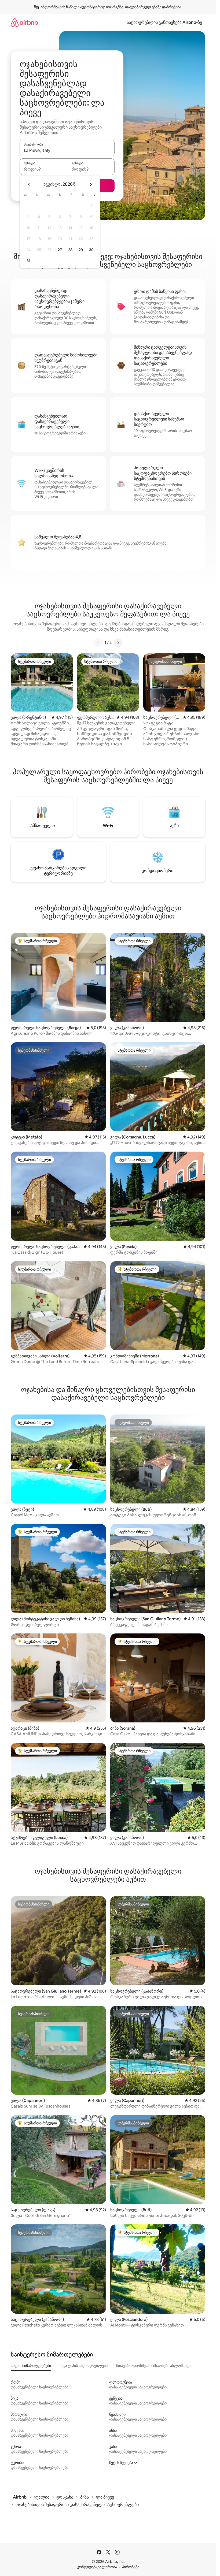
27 (60, 250)
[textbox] (43, 169)
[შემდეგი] (118, 643)
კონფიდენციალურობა (97, 2567)
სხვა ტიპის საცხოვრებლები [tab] (84, 2366)
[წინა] (98, 643)
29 (81, 250)
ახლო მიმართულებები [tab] (31, 2366)
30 (91, 250)
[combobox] (67, 150)
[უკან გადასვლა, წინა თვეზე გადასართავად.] (29, 184)
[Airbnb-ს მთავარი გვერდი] (24, 22)
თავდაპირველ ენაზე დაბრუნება (153, 7)
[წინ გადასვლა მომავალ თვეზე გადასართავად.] (91, 184)
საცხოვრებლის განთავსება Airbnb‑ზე (164, 22)
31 (28, 261)
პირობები (131, 2567)
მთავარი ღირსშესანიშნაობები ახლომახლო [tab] (155, 2366)
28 (70, 250)
